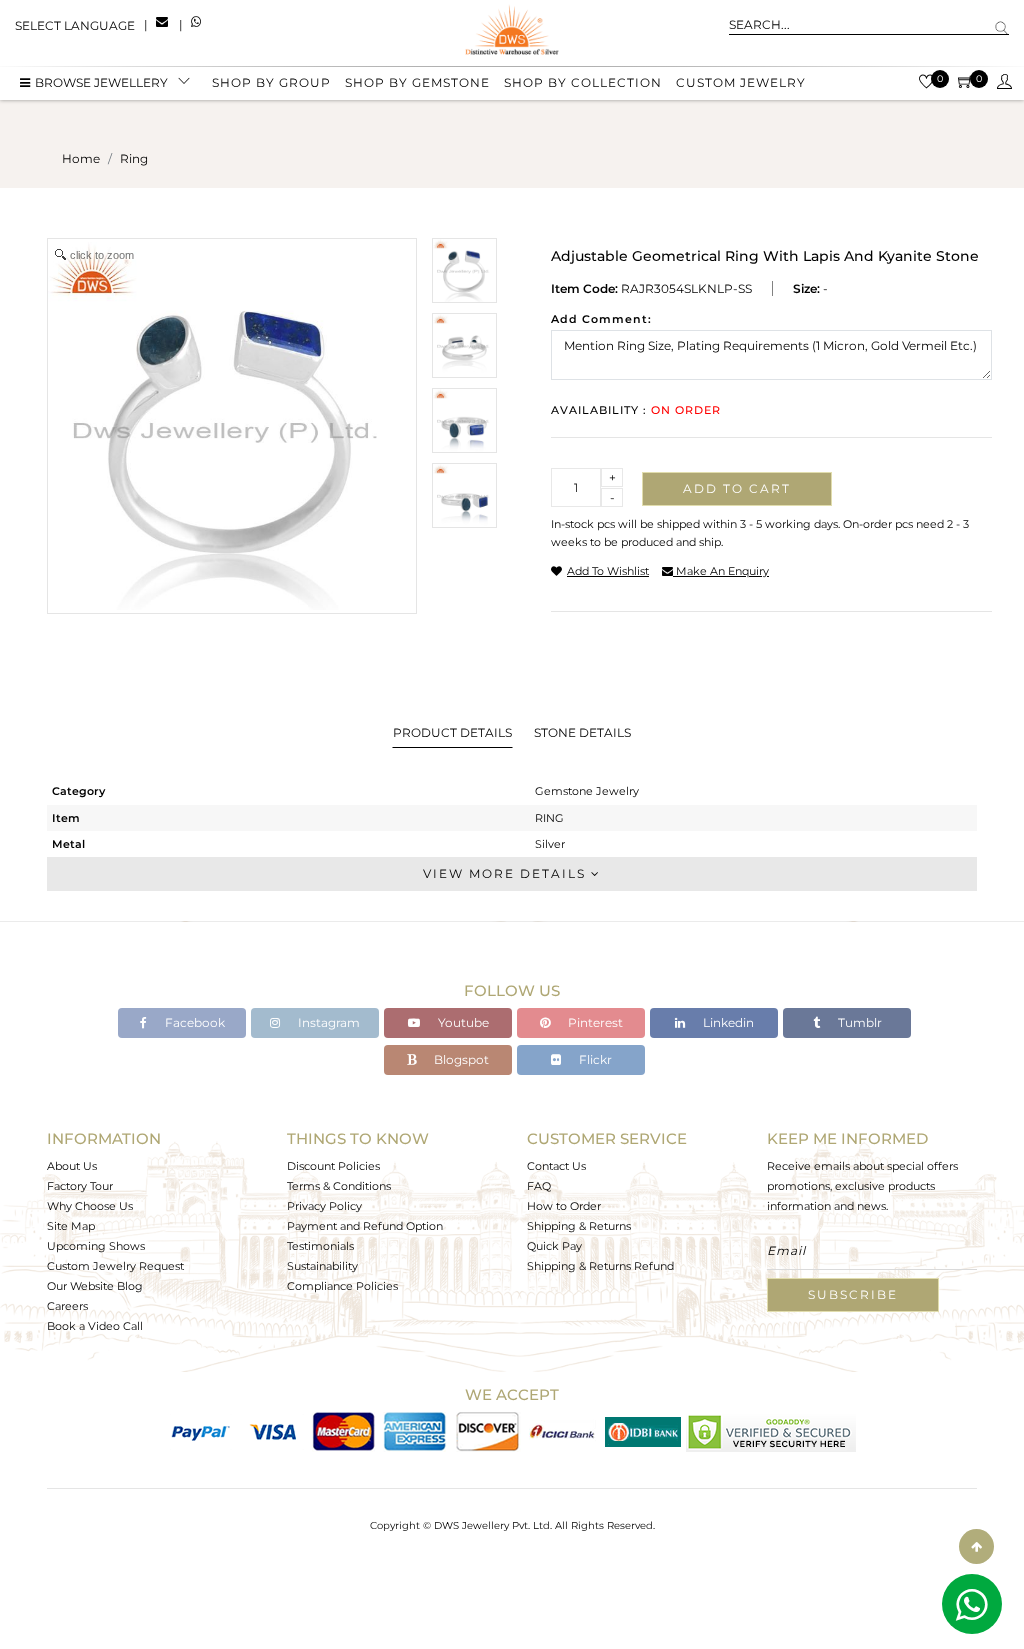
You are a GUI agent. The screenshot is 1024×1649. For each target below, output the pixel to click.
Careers (67, 1306)
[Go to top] (976, 1546)
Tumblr (858, 1022)
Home (81, 158)
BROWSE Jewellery (101, 82)
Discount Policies (333, 1166)
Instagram (327, 1022)
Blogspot (460, 1059)
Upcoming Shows (96, 1246)
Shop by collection (583, 82)
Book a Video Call (95, 1326)
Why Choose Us (90, 1206)
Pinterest (594, 1022)
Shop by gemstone (417, 82)
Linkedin (727, 1022)
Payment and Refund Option (365, 1226)
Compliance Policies (342, 1286)
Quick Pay (554, 1246)
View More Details (507, 873)
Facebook (193, 1022)
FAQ (539, 1186)
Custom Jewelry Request (115, 1266)
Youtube (462, 1022)
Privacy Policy (324, 1206)
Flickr (594, 1059)
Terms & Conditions (339, 1186)
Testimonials (320, 1246)
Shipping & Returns (579, 1226)
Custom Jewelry (741, 82)
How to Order (564, 1206)
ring (134, 158)
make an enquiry (721, 571)
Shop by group (271, 82)
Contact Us (556, 1166)
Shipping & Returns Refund (600, 1266)
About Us (72, 1166)
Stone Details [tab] (582, 732)
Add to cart (737, 488)
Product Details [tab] (452, 732)
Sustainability (322, 1266)
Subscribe (853, 1294)
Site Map (71, 1226)
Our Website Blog (95, 1286)
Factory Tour (80, 1186)
